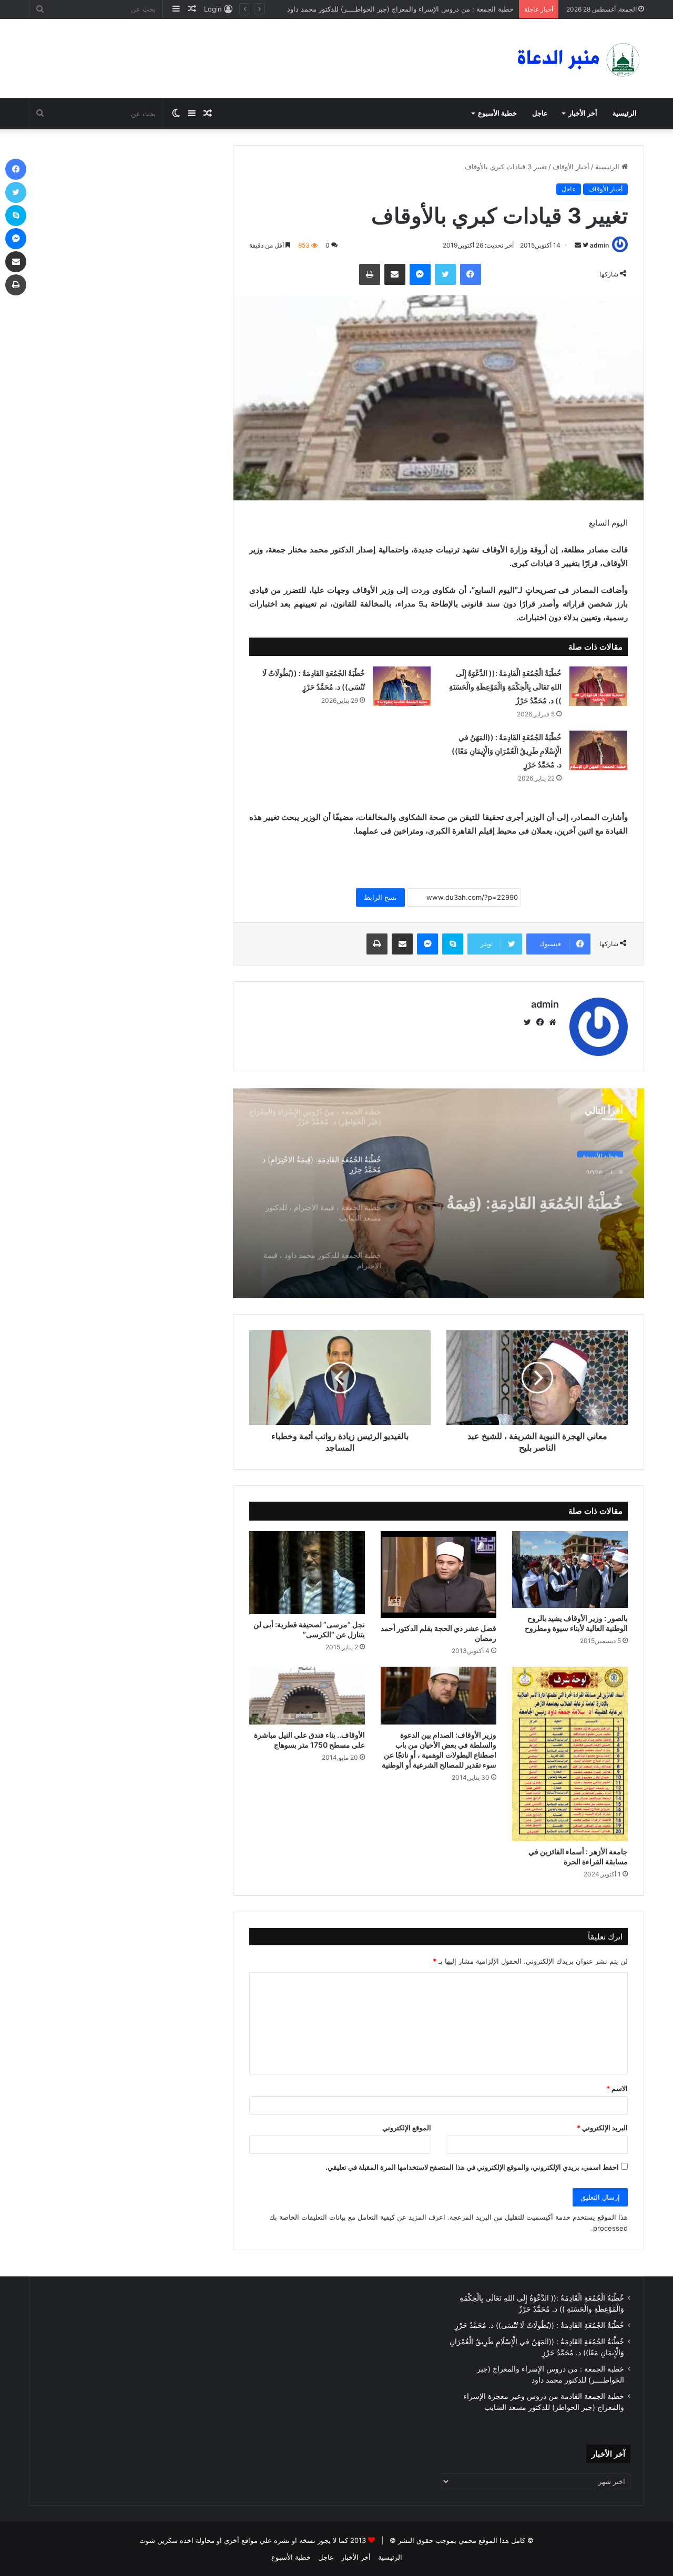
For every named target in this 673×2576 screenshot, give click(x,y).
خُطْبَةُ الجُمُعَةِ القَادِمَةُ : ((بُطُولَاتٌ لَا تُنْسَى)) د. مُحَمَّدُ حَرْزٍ (539, 2325)
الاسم (617, 2088)
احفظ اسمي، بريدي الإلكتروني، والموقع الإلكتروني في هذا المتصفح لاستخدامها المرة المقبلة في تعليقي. (472, 2167)
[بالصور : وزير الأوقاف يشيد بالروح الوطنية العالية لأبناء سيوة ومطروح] (570, 1569)
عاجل (540, 113)
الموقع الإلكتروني (407, 2128)
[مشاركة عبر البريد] (395, 274)
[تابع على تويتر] (585, 245)
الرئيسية (625, 113)
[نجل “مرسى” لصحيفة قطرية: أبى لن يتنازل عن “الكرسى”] (307, 1573)
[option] (439, 1193)
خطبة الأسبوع (497, 113)
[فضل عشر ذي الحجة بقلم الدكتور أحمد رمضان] (439, 1574)
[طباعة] (370, 274)
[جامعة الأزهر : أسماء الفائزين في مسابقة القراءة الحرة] (570, 1754)
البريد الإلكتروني (602, 2128)
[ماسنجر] (420, 274)
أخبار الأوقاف (571, 167)
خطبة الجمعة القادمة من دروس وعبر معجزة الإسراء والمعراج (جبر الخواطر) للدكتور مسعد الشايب (363, 9)
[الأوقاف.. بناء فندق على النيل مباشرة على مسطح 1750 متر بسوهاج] (307, 1696)
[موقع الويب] (553, 1022)
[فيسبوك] (471, 274)
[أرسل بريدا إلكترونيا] (578, 245)
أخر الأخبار (583, 113)
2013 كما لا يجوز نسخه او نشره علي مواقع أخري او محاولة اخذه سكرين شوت (253, 2540)
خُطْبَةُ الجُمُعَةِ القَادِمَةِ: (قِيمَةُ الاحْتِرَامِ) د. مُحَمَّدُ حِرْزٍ (535, 1195)
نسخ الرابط (380, 897)
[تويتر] (445, 274)
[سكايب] (453, 944)
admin (599, 245)
